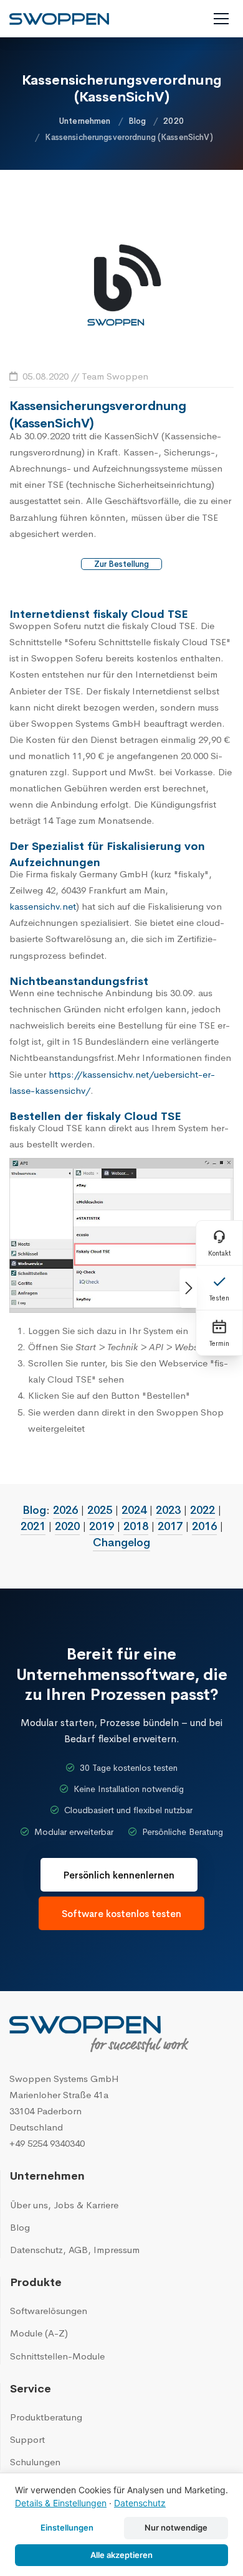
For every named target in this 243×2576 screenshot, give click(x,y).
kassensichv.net (43, 906)
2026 (65, 1510)
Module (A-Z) (39, 2333)
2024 (134, 1510)
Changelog (121, 1542)
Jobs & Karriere (86, 2205)
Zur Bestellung (121, 564)
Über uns (29, 2205)
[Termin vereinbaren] (219, 1333)
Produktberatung (46, 2417)
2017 (170, 1526)
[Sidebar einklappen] (188, 1288)
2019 (102, 1526)
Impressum (117, 2250)
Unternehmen (85, 121)
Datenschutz (36, 2250)
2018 (136, 1526)
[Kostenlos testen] (219, 1288)
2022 (202, 1510)
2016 (204, 1526)
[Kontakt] (219, 1243)
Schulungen (35, 2462)
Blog (137, 121)
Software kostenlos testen (121, 1914)
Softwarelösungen (49, 2311)
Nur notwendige (176, 2527)
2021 (33, 1526)
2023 (168, 1510)
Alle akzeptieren (121, 2555)
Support (27, 2439)
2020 (174, 121)
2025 (100, 1510)
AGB (78, 2250)
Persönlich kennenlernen (119, 1875)
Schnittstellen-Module (57, 2356)
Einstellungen (67, 2527)
